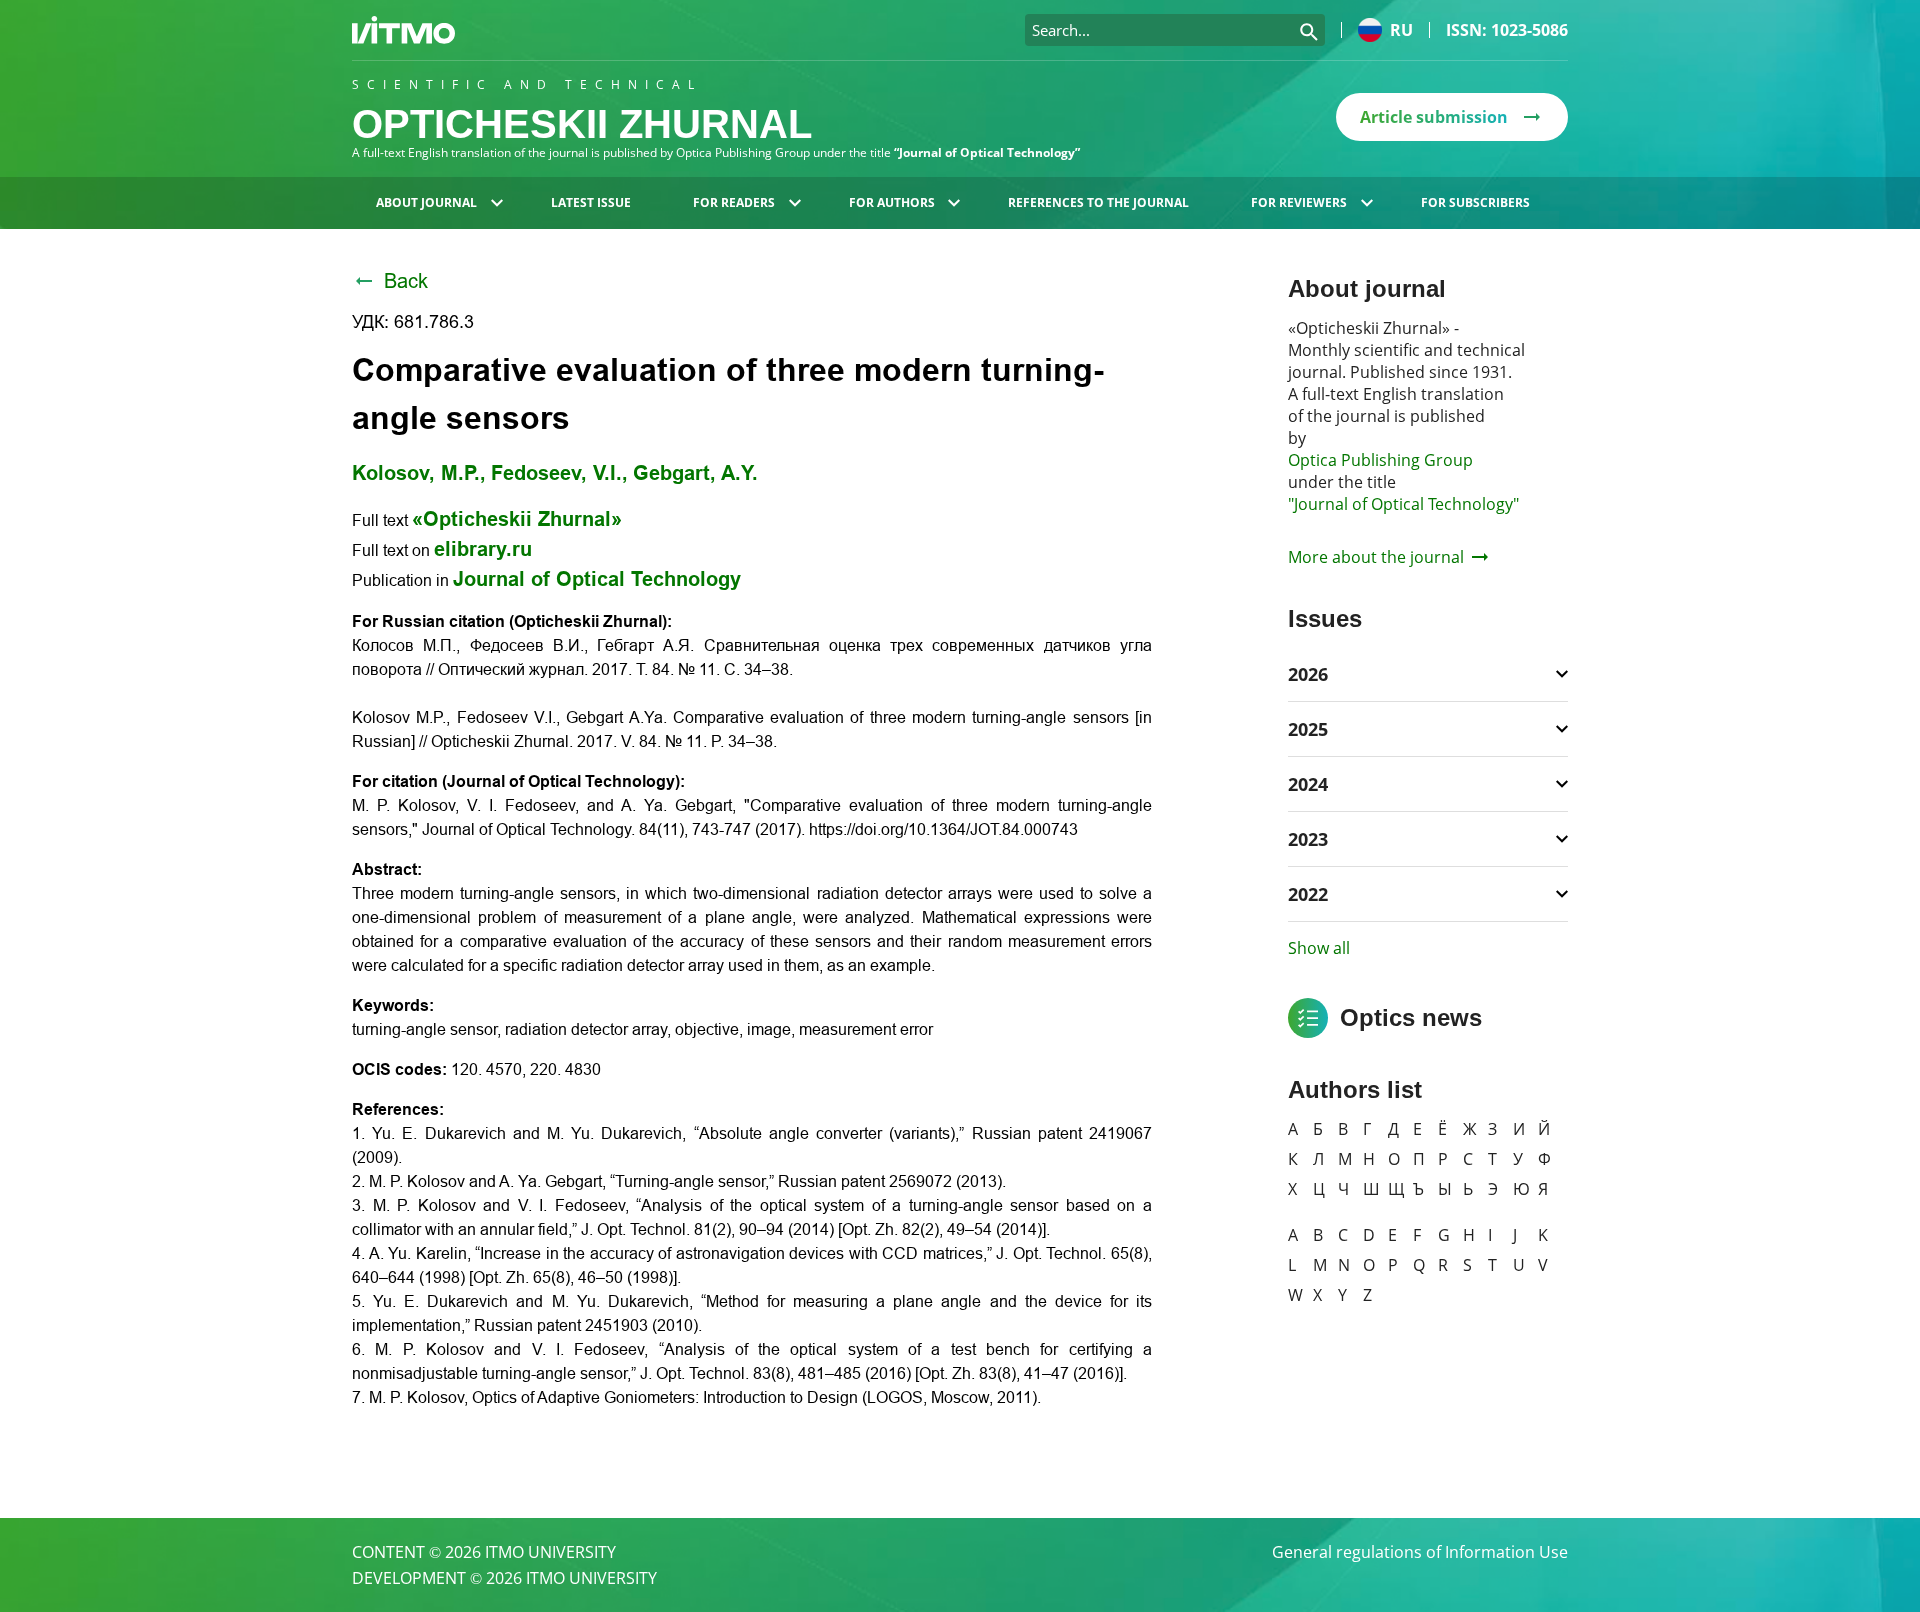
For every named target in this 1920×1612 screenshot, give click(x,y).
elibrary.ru (483, 549)
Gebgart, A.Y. (695, 473)
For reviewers (1299, 202)
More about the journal (1376, 557)
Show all (1319, 948)
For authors (892, 202)
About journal (426, 202)
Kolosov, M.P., (419, 473)
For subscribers (1475, 202)
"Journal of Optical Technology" (1403, 504)
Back (406, 281)
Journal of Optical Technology (597, 579)
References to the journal (1098, 202)
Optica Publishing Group (1380, 460)
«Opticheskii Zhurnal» (517, 519)
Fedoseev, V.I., (559, 473)
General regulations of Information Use (1420, 1552)
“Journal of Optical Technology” (987, 152)
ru (1401, 30)
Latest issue (591, 202)
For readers (734, 202)
